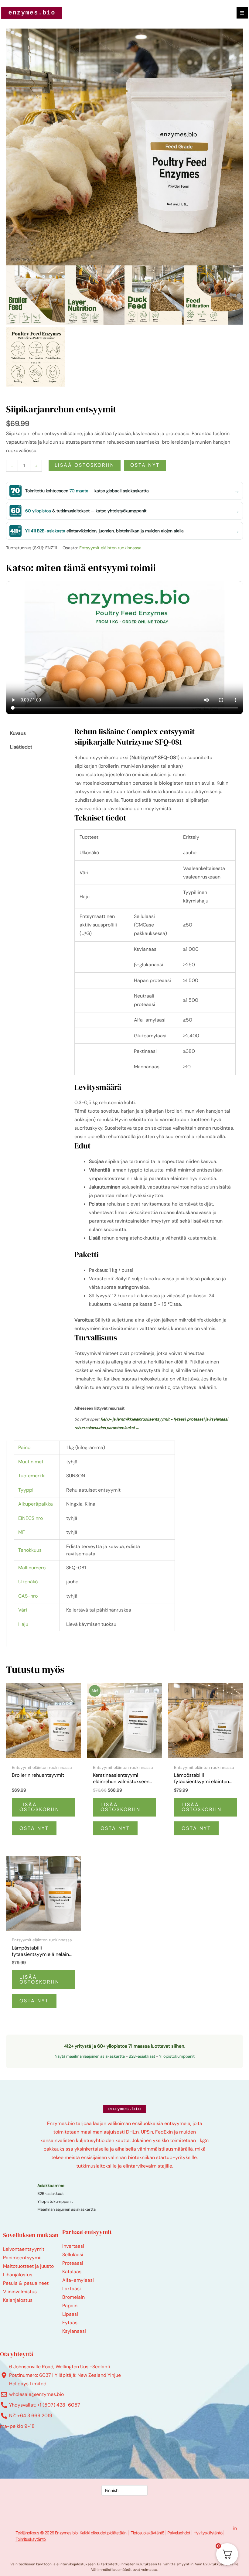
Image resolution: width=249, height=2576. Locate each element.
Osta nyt (145, 465)
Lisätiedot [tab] (21, 747)
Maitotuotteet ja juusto (28, 2266)
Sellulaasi (73, 2255)
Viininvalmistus (20, 2292)
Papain (70, 2306)
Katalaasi (72, 2272)
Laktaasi (72, 2289)
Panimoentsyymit (22, 2258)
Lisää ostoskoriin (85, 465)
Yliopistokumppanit (177, 2056)
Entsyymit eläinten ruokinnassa (110, 548)
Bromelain (73, 2297)
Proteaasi (73, 2263)
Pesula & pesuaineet (26, 2283)
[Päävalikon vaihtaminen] (242, 13)
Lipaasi (70, 2314)
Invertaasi (73, 2246)
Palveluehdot (179, 2533)
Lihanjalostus (18, 2275)
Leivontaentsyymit (24, 2249)
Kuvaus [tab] (18, 733)
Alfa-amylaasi (78, 2280)
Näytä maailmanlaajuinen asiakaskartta (90, 2056)
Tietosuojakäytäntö (147, 2533)
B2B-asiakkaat (142, 2056)
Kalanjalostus (18, 2300)
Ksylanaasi (74, 2331)
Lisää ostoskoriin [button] (39, 1807)
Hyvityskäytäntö (208, 2533)
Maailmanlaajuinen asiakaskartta (67, 2209)
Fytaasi (70, 2323)
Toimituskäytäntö (31, 2539)
